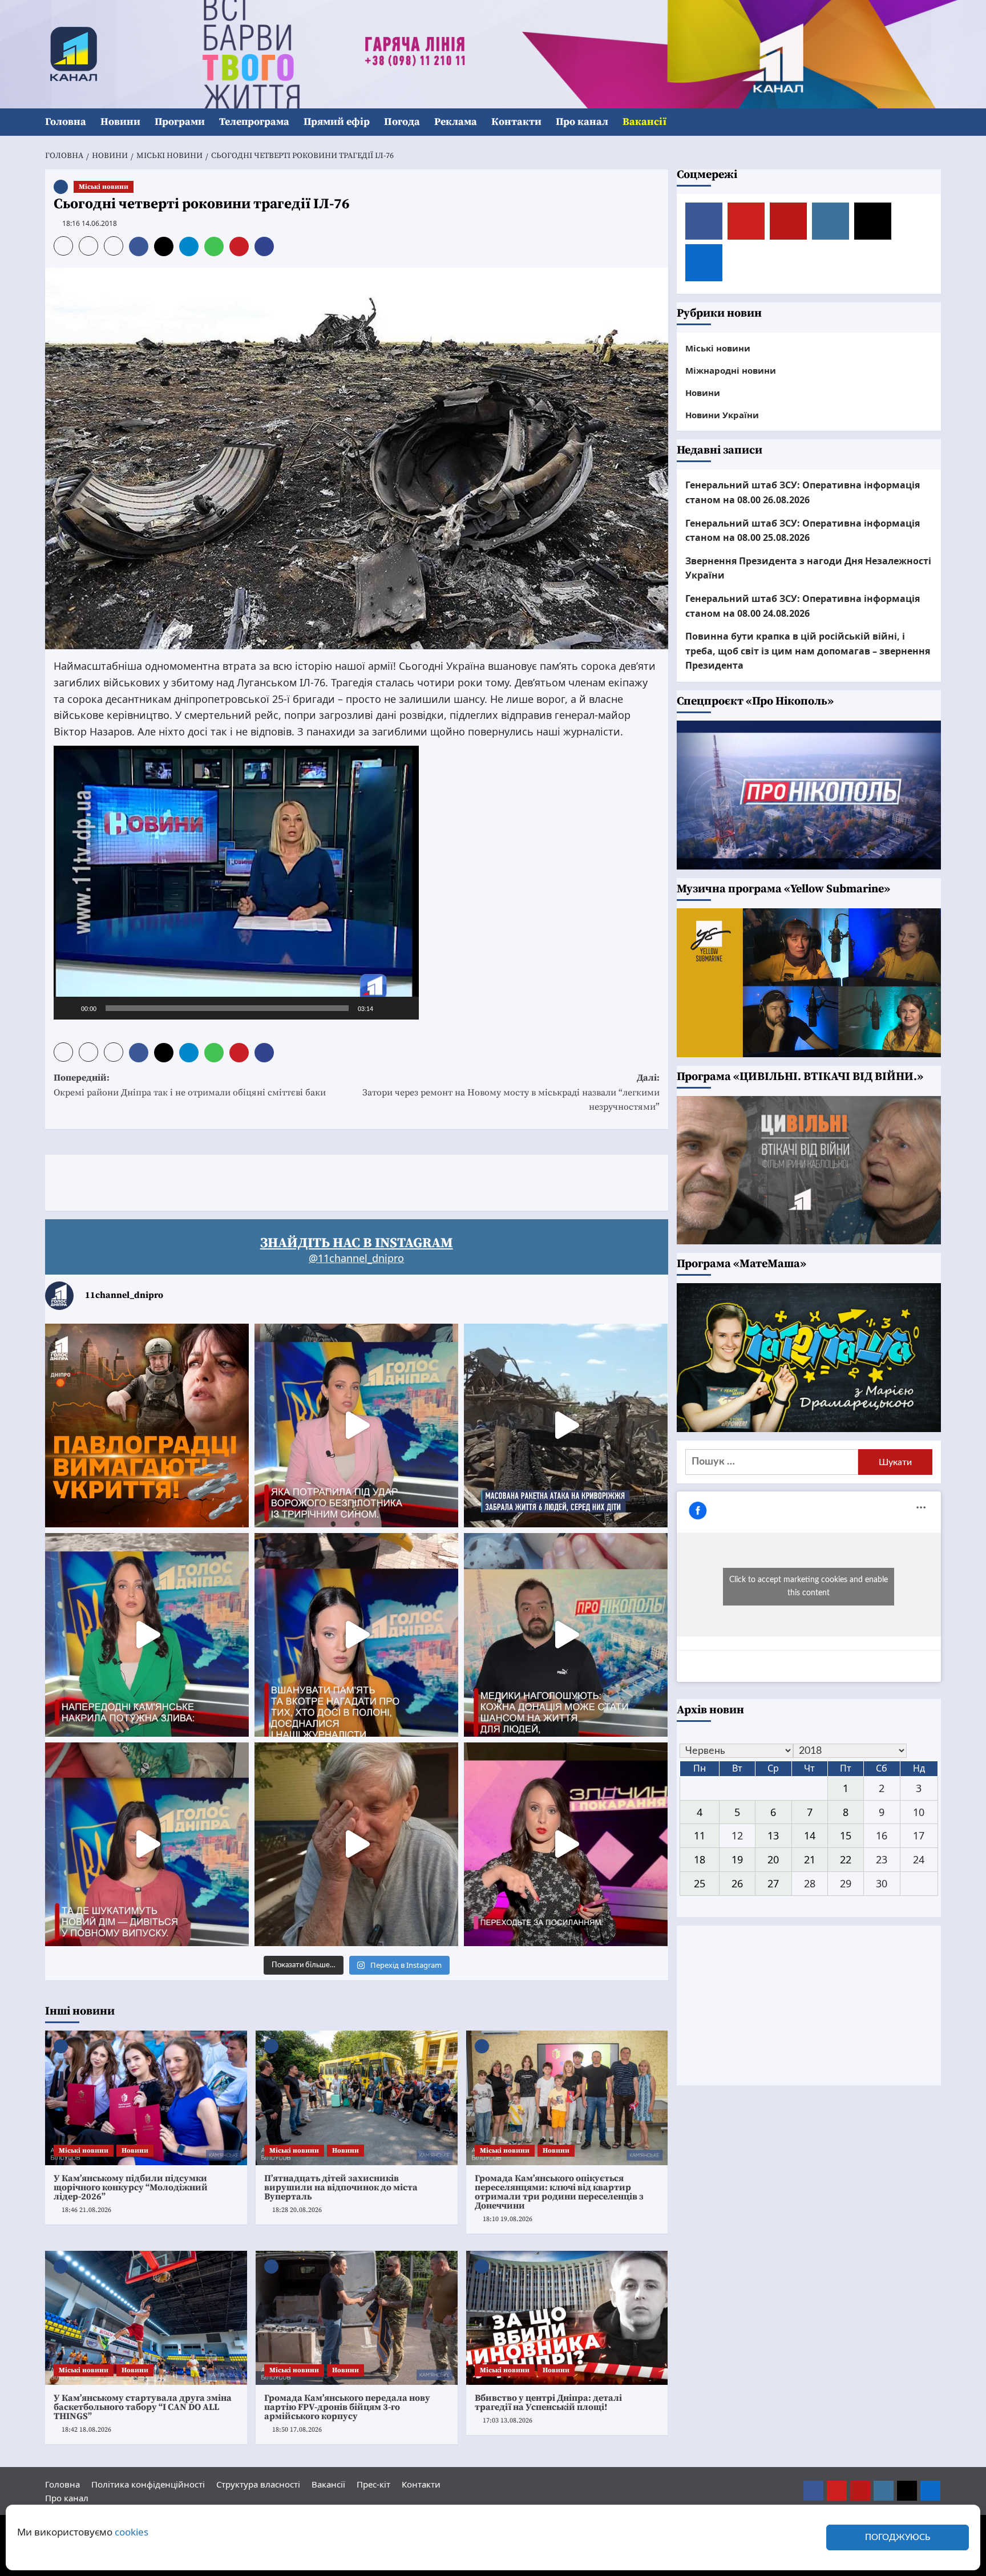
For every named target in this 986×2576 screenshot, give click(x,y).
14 (810, 1835)
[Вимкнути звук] (386, 1008)
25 (700, 1883)
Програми (180, 122)
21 (810, 1859)
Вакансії (644, 122)
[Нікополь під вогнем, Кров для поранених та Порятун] (566, 1635)
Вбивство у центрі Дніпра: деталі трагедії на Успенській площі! (548, 2403)
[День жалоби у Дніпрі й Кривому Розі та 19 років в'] (356, 1426)
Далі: (511, 1092)
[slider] (227, 1008)
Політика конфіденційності (148, 2484)
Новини (120, 122)
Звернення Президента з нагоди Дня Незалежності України (808, 568)
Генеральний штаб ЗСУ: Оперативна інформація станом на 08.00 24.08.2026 (803, 605)
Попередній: (190, 1085)
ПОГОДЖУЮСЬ (898, 2537)
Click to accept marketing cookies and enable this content (809, 1586)
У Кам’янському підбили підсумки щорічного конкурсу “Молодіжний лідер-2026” (131, 2187)
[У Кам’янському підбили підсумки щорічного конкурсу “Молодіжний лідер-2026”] (146, 2098)
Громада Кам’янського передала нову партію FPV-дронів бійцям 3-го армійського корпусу (347, 2407)
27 (773, 1883)
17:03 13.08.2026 (508, 2421)
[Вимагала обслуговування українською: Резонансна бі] (566, 1844)
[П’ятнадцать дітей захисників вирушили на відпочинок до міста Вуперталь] (357, 2098)
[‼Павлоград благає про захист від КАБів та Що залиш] (147, 1426)
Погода (402, 122)
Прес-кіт (373, 2484)
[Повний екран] (404, 1008)
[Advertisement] (253, 1180)
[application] (236, 883)
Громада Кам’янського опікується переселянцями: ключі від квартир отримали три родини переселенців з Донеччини (559, 2192)
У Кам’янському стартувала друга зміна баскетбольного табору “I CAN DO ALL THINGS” (143, 2407)
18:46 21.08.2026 (86, 2210)
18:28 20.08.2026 (297, 2210)
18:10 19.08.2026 (508, 2219)
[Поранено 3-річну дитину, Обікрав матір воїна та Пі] (147, 1635)
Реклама (456, 122)
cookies (132, 2532)
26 (737, 1883)
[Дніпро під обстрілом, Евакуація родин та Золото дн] (147, 1844)
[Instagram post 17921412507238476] (566, 1426)
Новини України (722, 414)
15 (846, 1835)
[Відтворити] (68, 1008)
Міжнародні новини (731, 370)
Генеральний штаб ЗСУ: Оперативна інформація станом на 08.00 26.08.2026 (803, 492)
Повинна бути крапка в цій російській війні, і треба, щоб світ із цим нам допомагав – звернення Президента (808, 651)
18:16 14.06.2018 (90, 223)
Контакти (516, 122)
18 (700, 1859)
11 (700, 1835)
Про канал (582, 122)
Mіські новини (104, 187)
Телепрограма (254, 122)
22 (846, 1859)
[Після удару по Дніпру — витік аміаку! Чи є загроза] (356, 1844)
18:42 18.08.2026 (86, 2430)
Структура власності (258, 2484)
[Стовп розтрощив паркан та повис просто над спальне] (356, 1635)
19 (737, 1859)
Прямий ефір (337, 122)
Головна (66, 122)
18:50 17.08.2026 (297, 2430)
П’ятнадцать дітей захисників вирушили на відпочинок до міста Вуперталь (341, 2187)
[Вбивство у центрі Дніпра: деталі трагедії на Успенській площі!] (567, 2318)
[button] (934, 122)
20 (773, 1859)
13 (773, 1835)
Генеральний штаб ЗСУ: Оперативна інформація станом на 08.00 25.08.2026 (803, 530)
